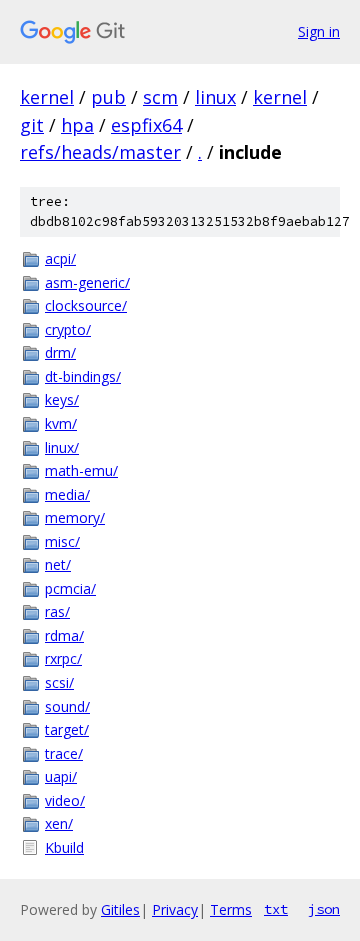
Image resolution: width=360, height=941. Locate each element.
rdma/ (64, 635)
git (32, 125)
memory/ (75, 517)
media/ (67, 494)
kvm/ (61, 423)
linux (215, 97)
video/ (65, 800)
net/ (58, 564)
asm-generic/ (87, 282)
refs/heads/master (100, 152)
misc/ (62, 541)
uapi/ (61, 776)
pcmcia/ (70, 588)
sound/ (67, 706)
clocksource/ (86, 305)
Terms (231, 909)
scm (160, 97)
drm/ (60, 352)
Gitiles (120, 909)
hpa (77, 125)
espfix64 (146, 125)
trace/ (64, 753)
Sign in (319, 31)
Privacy (175, 909)
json (324, 909)
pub (108, 97)
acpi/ (60, 258)
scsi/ (59, 682)
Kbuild (64, 847)
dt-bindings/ (83, 376)
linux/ (62, 447)
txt (276, 909)
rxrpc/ (63, 658)
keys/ (62, 399)
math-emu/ (81, 470)
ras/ (57, 611)
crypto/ (68, 329)
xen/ (59, 823)
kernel (47, 97)
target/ (67, 729)
